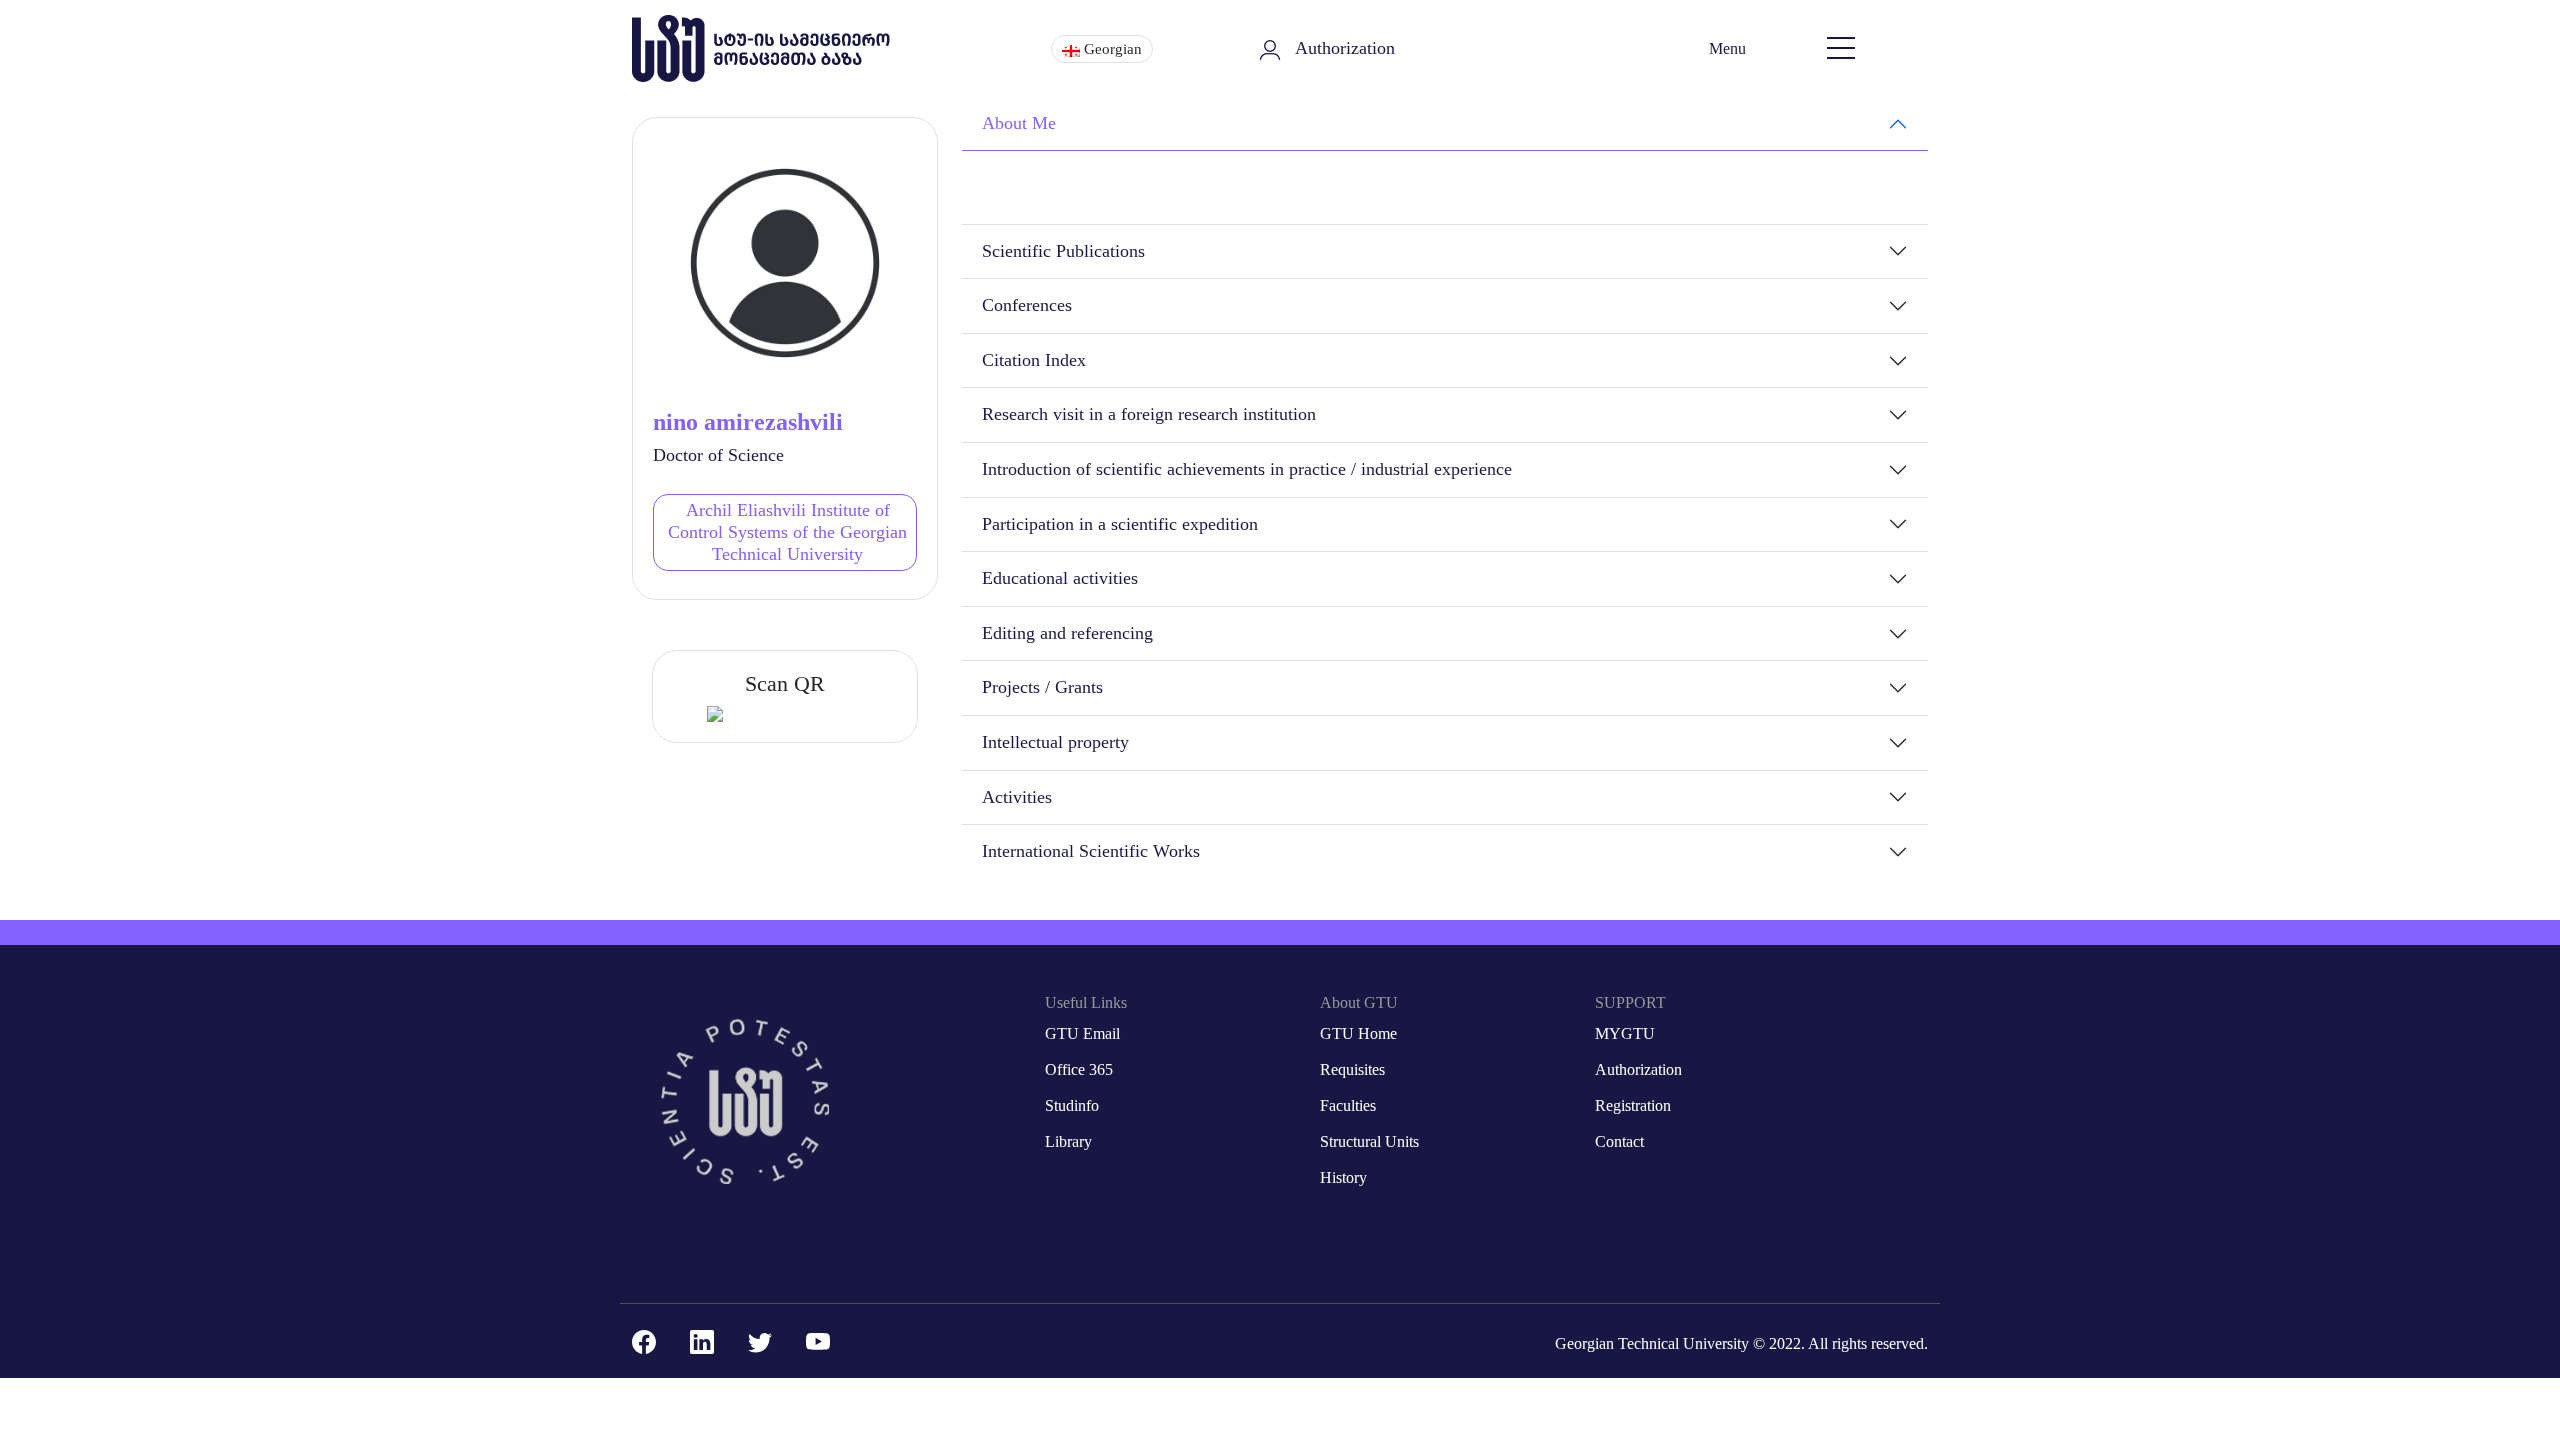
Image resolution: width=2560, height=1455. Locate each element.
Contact (1619, 1141)
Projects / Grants (1042, 687)
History (1343, 1177)
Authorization (1345, 48)
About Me (1019, 123)
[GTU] (765, 48)
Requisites (1352, 1069)
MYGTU (1625, 1033)
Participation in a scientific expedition (1120, 524)
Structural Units (1369, 1141)
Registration (1633, 1105)
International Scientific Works (1091, 851)
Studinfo (1072, 1105)
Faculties (1348, 1105)
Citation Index (1034, 360)
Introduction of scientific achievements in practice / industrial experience (1247, 469)
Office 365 (1079, 1069)
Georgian (1111, 49)
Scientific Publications (1063, 251)
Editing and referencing (1067, 633)
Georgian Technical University (1652, 1343)
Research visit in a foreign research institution (1149, 414)
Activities (1017, 797)
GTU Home (1358, 1033)
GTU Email (1082, 1033)
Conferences (1027, 305)
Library (1068, 1141)
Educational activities (1060, 578)
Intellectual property (1055, 742)
